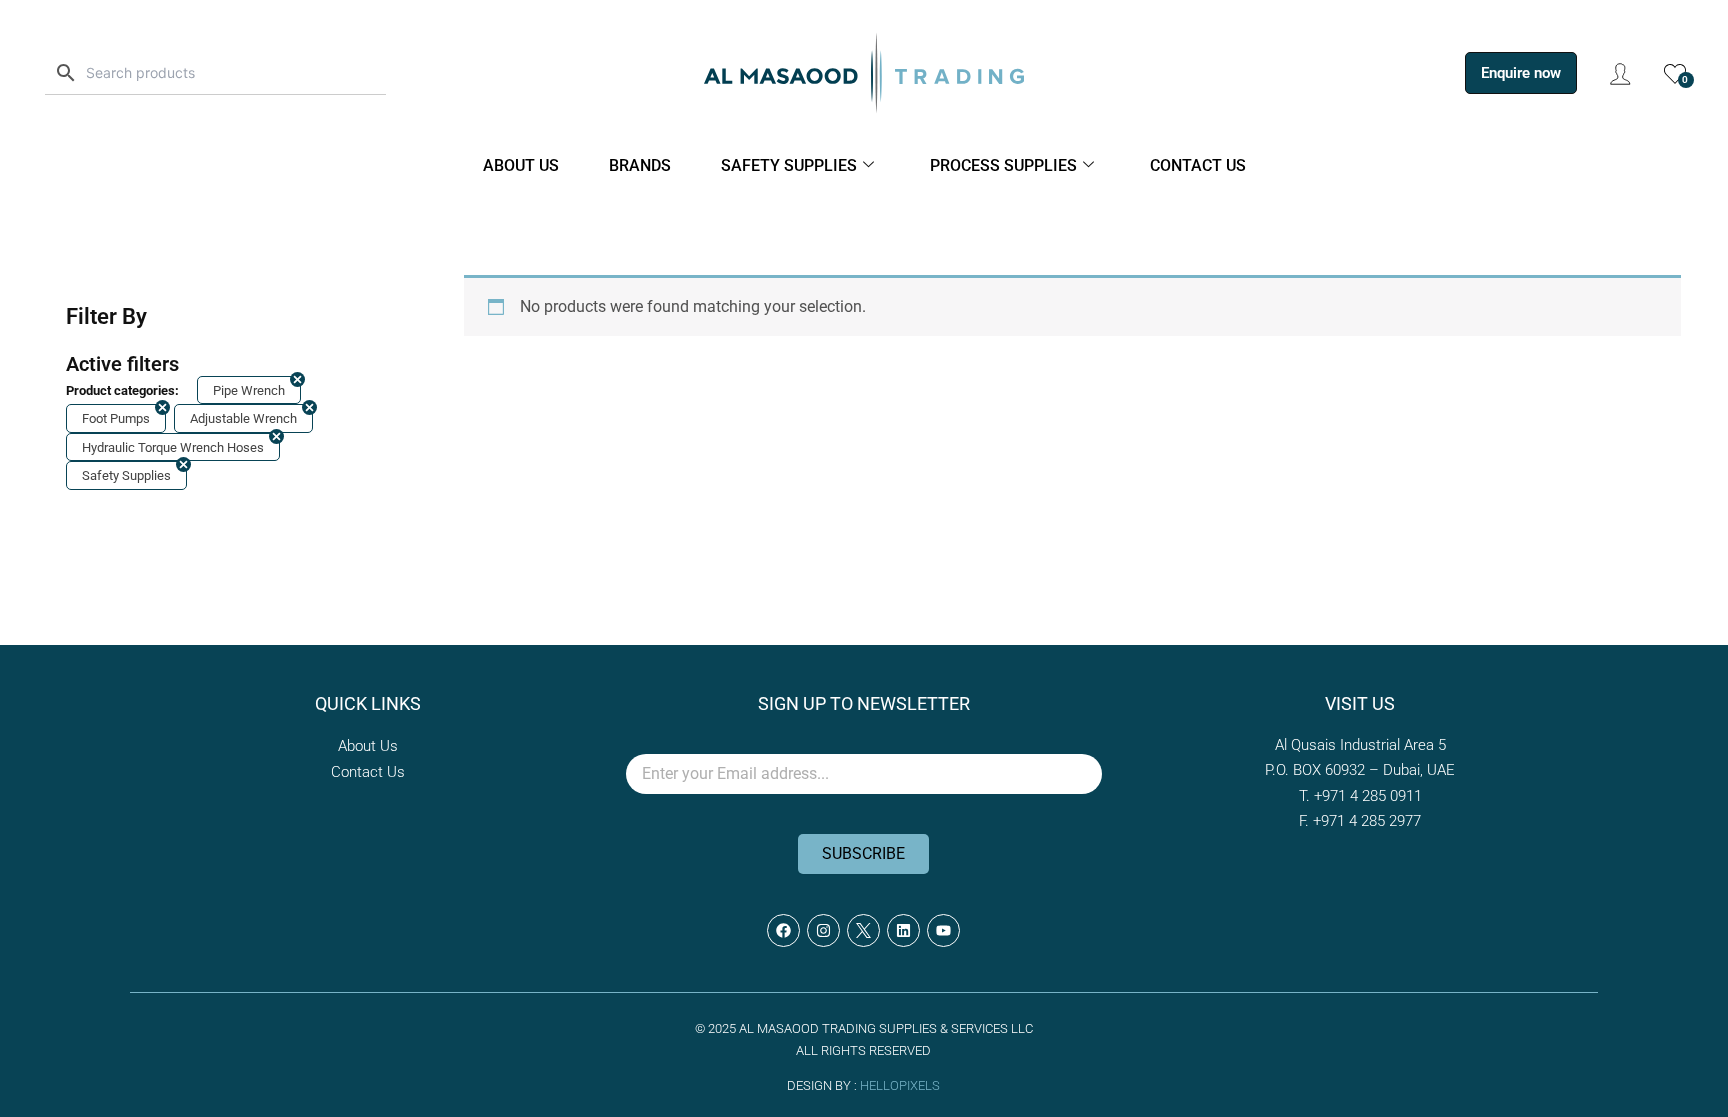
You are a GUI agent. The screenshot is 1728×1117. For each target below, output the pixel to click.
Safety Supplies (126, 475)
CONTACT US (1198, 165)
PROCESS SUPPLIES (1003, 165)
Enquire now (1521, 73)
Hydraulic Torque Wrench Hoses (173, 447)
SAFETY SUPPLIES (789, 165)
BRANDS (640, 165)
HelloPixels (900, 1085)
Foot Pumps (116, 418)
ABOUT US (521, 165)
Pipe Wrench (249, 390)
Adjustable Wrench (243, 418)
